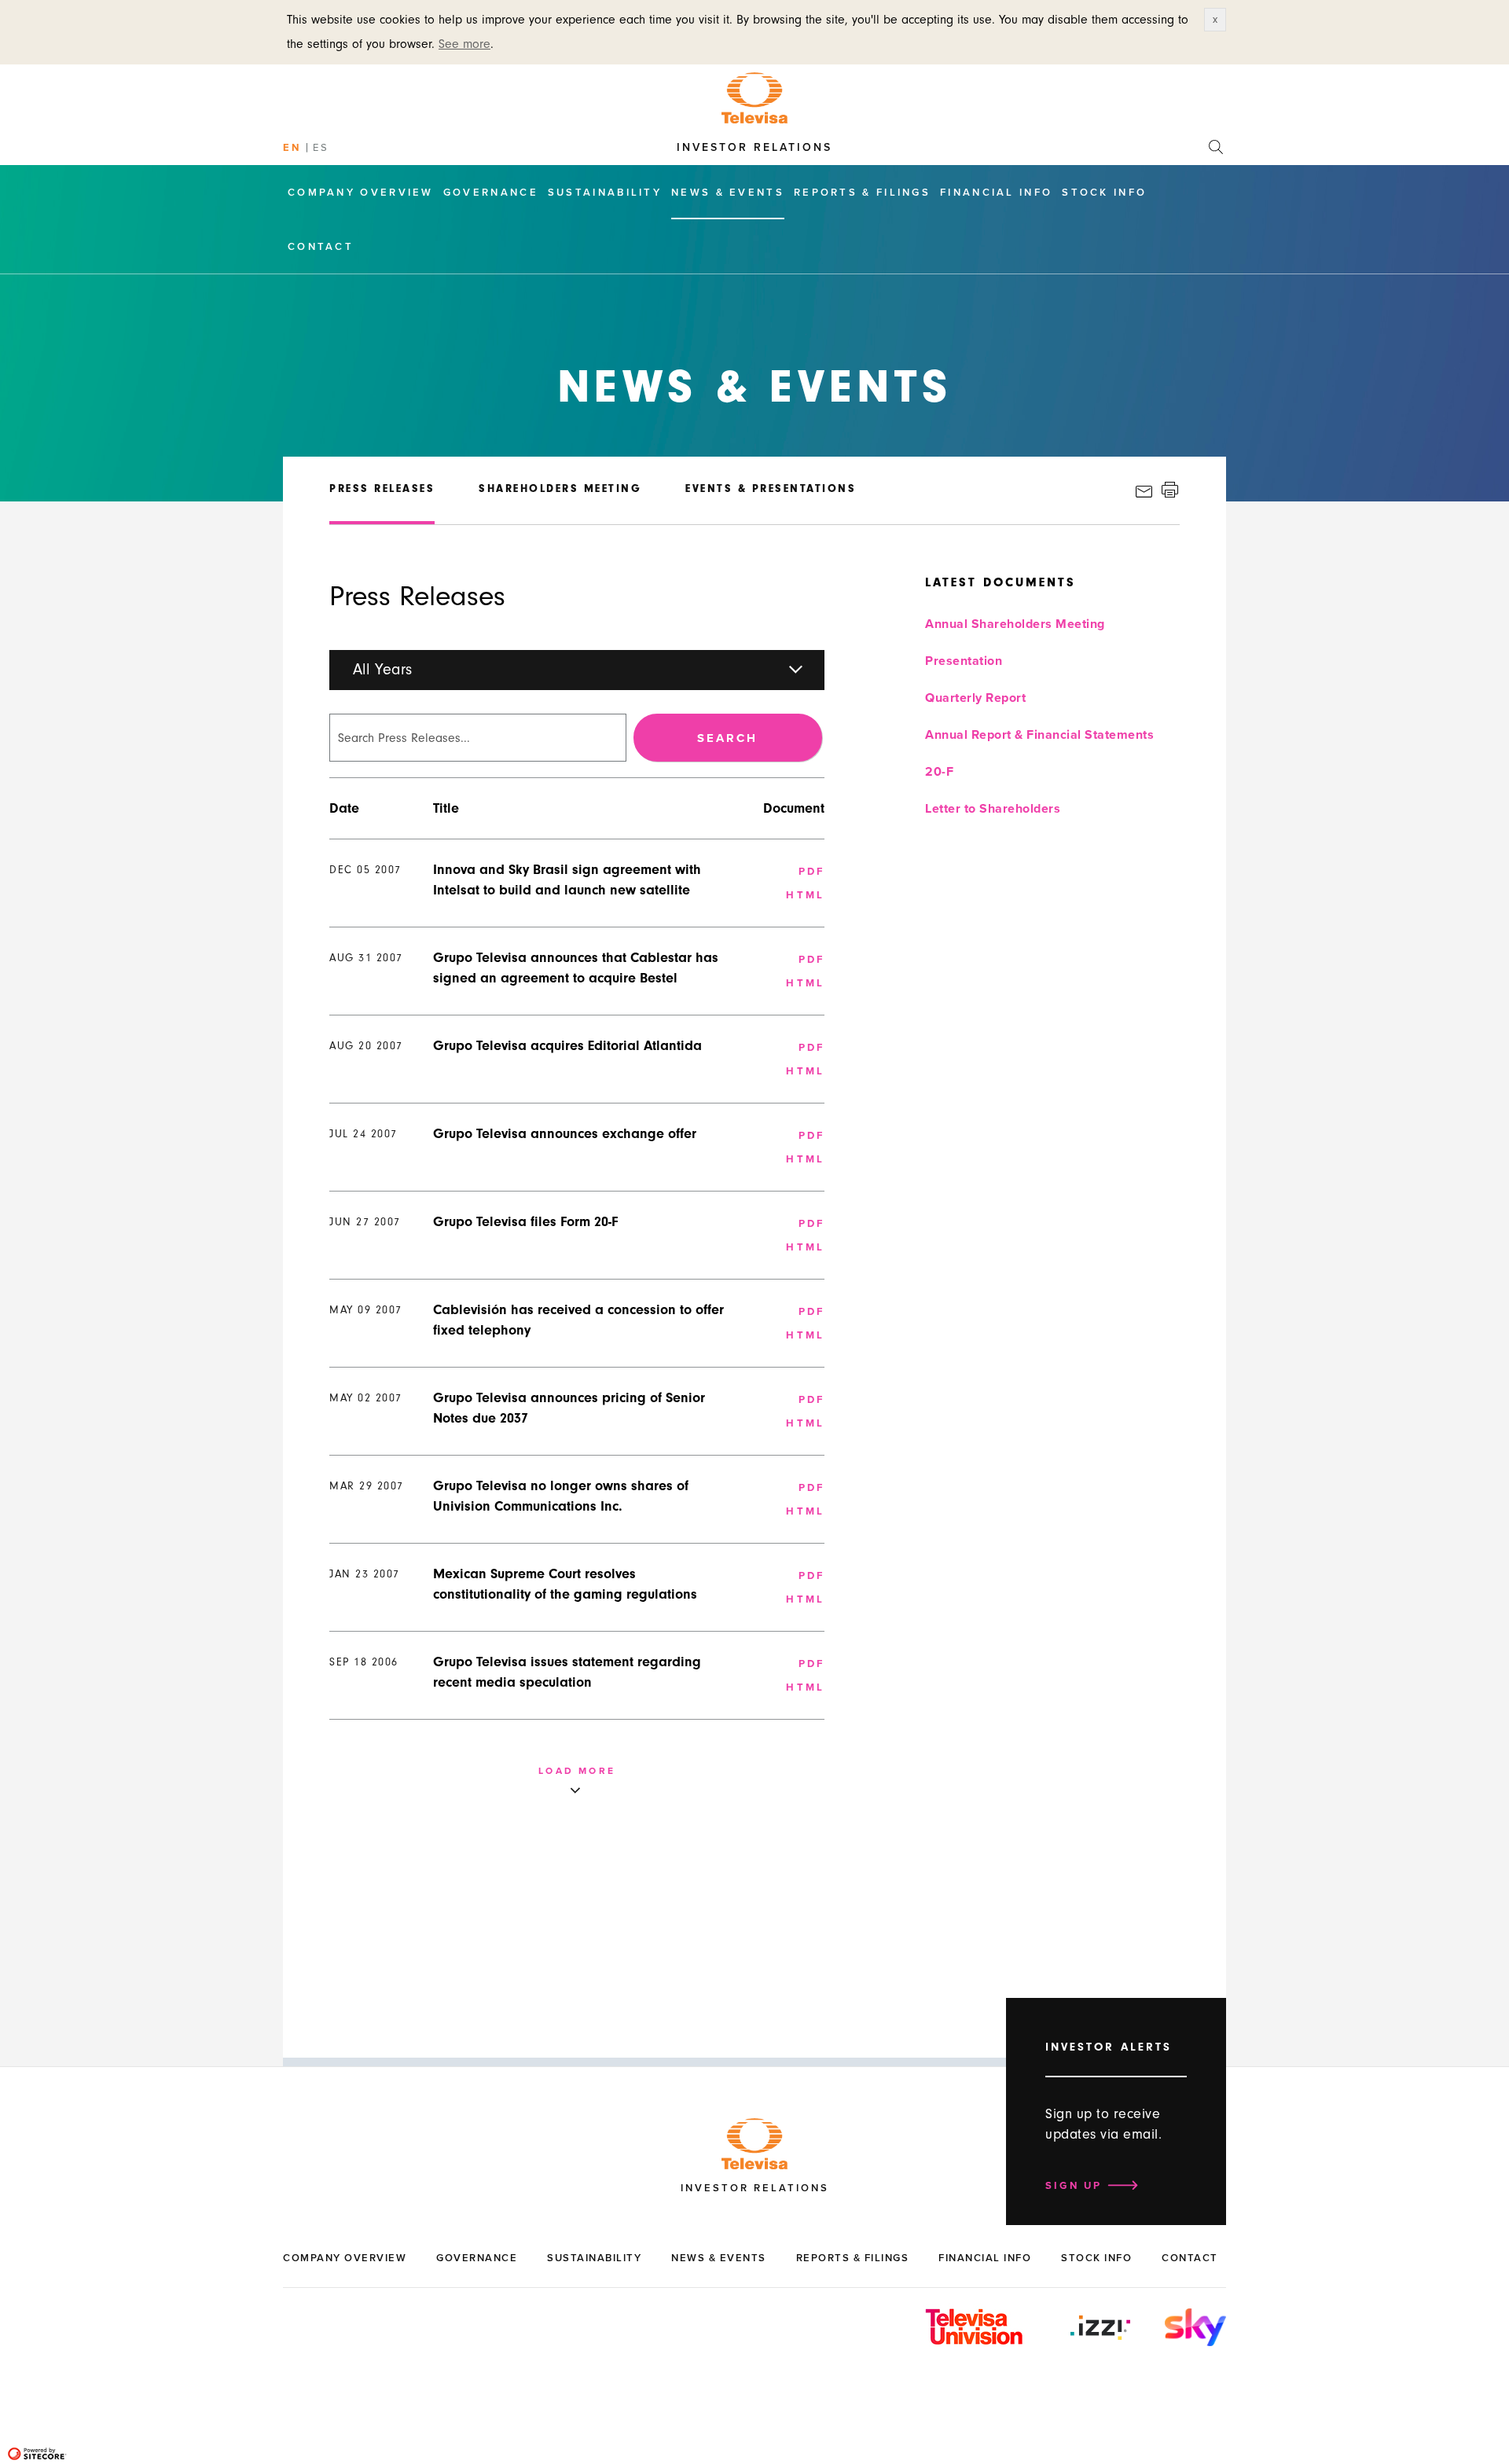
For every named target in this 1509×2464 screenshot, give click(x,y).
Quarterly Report (975, 698)
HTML (805, 895)
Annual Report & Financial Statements (1039, 735)
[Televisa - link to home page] (754, 97)
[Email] (1149, 492)
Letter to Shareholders (993, 809)
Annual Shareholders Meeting (1015, 624)
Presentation (964, 661)
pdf (812, 872)
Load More (577, 1771)
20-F (939, 772)
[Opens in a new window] (1100, 2338)
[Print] (1172, 492)
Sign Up (1074, 2186)
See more (464, 44)
